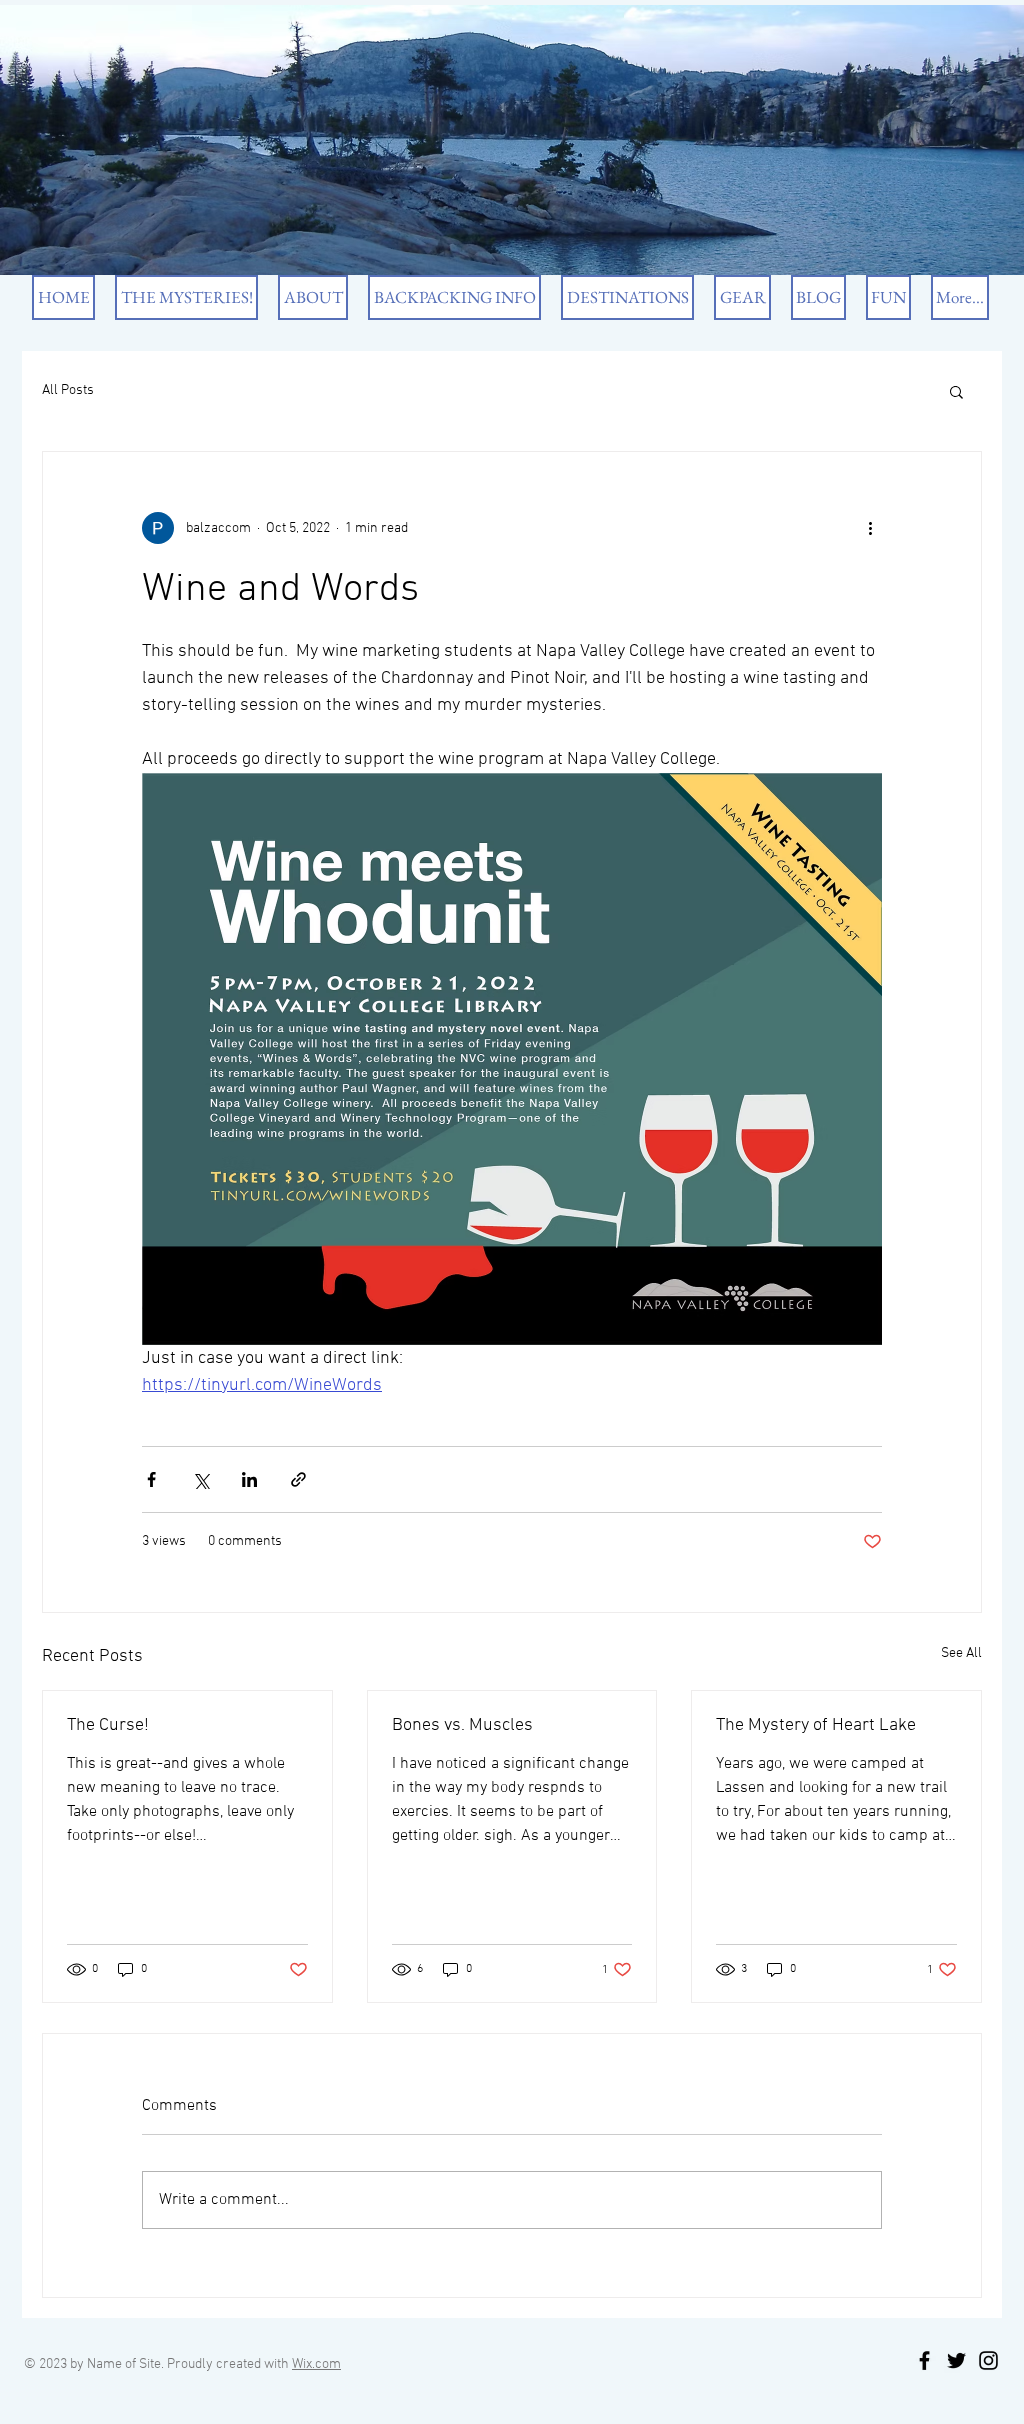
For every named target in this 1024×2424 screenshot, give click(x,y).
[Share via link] (298, 1479)
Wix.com (316, 2364)
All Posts (68, 390)
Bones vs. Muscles (462, 1725)
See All (961, 1653)
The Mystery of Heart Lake (816, 1725)
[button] (956, 391)
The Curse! (108, 1725)
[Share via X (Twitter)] (200, 1479)
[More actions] (870, 528)
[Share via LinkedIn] (249, 1479)
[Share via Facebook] (151, 1479)
